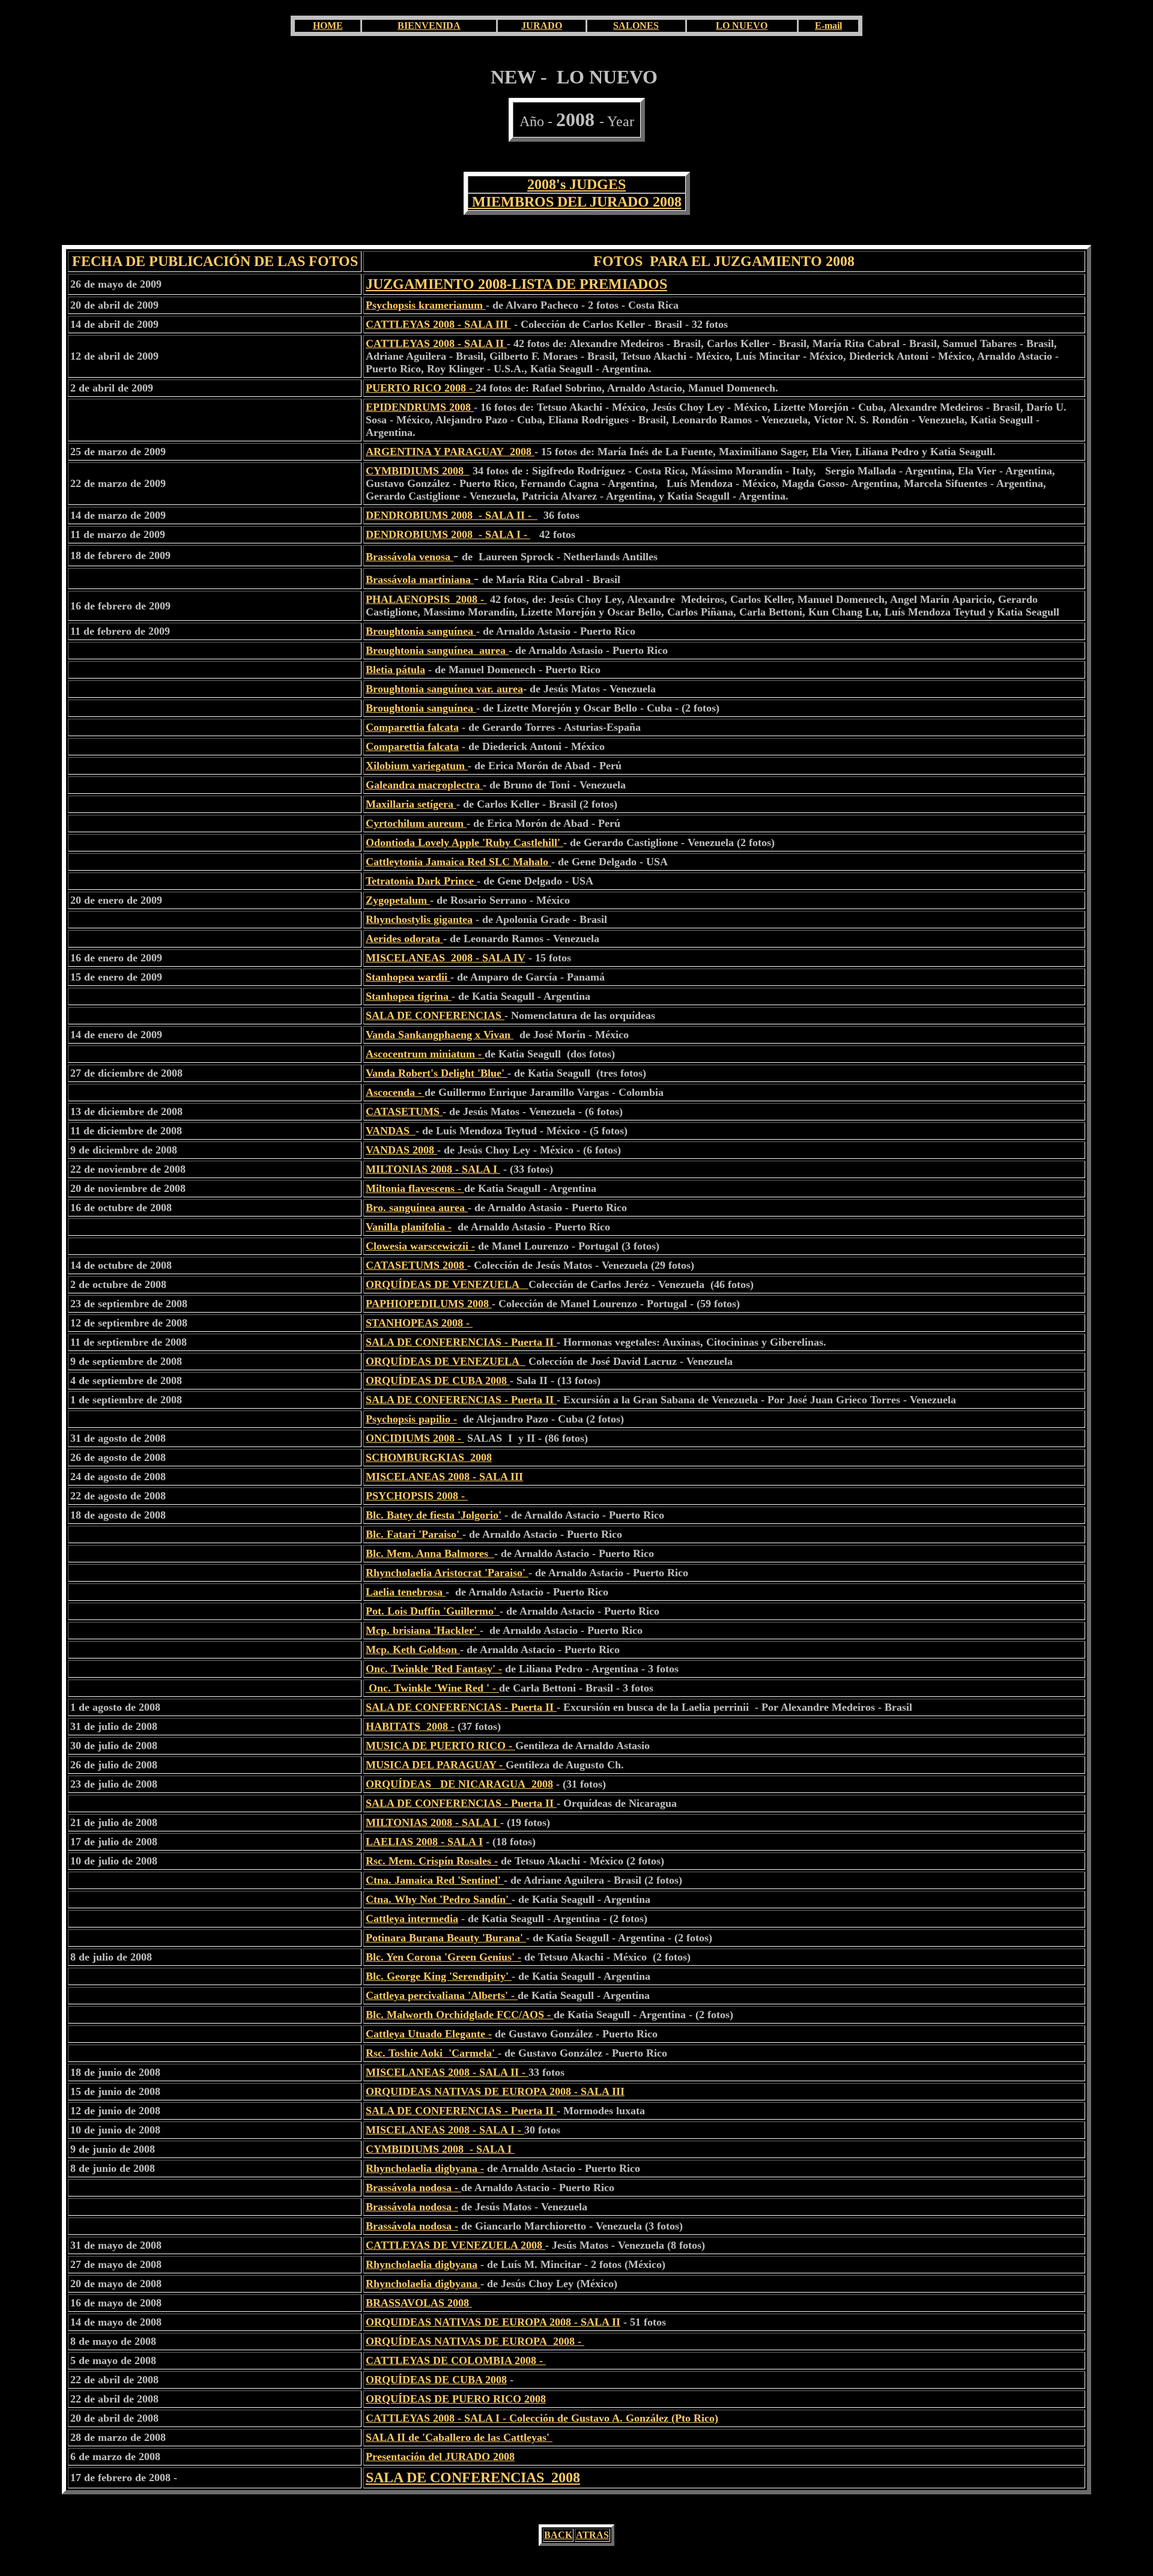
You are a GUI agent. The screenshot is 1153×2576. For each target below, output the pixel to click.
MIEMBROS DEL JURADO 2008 (575, 202)
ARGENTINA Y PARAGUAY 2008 (450, 452)
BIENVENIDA (429, 26)
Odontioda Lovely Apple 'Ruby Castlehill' (465, 842)
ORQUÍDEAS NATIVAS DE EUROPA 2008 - (475, 2341)
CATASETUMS (404, 1111)
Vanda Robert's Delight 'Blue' (437, 1073)
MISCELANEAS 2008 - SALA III (444, 1477)
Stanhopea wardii (408, 977)
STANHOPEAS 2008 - (419, 1323)
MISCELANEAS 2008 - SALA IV (446, 958)
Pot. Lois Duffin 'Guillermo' (433, 1611)
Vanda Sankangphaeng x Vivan (440, 1035)
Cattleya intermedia (412, 1918)
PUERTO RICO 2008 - (421, 388)
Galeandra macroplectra (424, 785)
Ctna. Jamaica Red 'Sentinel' (435, 1880)
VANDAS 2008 (401, 1150)
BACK (558, 2535)
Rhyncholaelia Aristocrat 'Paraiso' (447, 1573)
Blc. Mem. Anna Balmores (430, 1553)
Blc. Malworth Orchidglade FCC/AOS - (460, 2015)
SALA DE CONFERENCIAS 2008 (473, 2478)
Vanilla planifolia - (409, 1227)
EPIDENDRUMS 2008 (420, 407)
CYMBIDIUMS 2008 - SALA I (440, 2149)
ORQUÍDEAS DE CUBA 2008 (438, 1380)
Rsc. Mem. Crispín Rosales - (432, 1861)
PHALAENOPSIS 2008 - (426, 599)
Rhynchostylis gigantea (419, 919)
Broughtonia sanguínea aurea (437, 650)
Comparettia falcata (412, 727)
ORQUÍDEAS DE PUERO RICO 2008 (456, 2399)
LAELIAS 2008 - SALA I (424, 1842)
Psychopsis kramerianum (426, 305)
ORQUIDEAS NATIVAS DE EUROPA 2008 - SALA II (493, 2322)
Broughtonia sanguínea (421, 631)
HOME (328, 26)
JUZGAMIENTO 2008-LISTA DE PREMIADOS (516, 284)
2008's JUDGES (576, 184)
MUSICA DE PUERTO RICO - (440, 1746)
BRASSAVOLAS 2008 (419, 2303)
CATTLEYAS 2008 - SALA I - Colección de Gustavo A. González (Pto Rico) (542, 2418)
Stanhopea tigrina (409, 996)
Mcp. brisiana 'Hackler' (423, 1630)
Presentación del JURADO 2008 (440, 2457)
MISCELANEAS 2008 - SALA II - (447, 2072)
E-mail (828, 26)
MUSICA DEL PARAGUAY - (436, 1765)
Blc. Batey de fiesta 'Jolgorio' (434, 1515)
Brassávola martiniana (418, 579)
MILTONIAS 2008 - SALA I (433, 1169)
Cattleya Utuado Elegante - (429, 2034)
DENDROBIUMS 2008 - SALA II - (452, 515)
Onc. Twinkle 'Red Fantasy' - (434, 1669)
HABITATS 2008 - (410, 1726)
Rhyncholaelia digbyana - (425, 2168)
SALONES (636, 26)
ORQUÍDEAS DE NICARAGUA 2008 (459, 1784)
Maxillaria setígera (411, 804)
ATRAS (592, 2535)
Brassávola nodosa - (413, 2187)
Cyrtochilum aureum (416, 823)
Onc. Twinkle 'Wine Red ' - (432, 1688)
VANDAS (391, 1131)
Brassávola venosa (408, 557)
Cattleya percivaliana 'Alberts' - (442, 1995)
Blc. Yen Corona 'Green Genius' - (443, 1957)
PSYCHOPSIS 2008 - (417, 1496)
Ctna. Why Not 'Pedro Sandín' (439, 1899)
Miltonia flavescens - (415, 1188)
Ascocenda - (395, 1092)
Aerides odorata (404, 939)
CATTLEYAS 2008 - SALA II (436, 343)
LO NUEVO (742, 26)
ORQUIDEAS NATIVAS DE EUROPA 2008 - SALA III (495, 2091)
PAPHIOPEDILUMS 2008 (429, 1304)
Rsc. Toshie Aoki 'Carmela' (432, 2053)
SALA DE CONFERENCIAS (435, 1015)
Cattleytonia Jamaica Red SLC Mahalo (458, 862)
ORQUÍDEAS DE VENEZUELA (447, 1284)
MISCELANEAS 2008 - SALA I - (445, 2130)
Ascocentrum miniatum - (425, 1054)
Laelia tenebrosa (406, 1592)
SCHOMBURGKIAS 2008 (429, 1457)
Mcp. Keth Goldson (413, 1649)
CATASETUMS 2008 (416, 1265)
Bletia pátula (395, 670)
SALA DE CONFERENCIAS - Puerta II (461, 1342)
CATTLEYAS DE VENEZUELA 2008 (455, 2245)
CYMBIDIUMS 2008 (418, 471)
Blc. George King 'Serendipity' (439, 1976)
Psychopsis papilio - (411, 1419)
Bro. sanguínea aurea (417, 1208)
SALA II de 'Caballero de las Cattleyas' (459, 2437)
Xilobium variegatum (417, 766)
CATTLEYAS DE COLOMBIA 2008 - (456, 2360)
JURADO (542, 26)
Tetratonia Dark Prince (421, 881)
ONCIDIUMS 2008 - (415, 1438)
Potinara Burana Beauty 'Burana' (446, 1938)
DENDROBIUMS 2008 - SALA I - (448, 534)
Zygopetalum (398, 900)
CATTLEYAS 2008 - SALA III (438, 324)
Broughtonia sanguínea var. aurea (444, 689)
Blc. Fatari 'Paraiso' (414, 1534)
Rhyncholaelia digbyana (422, 2264)
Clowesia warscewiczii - (420, 1246)
